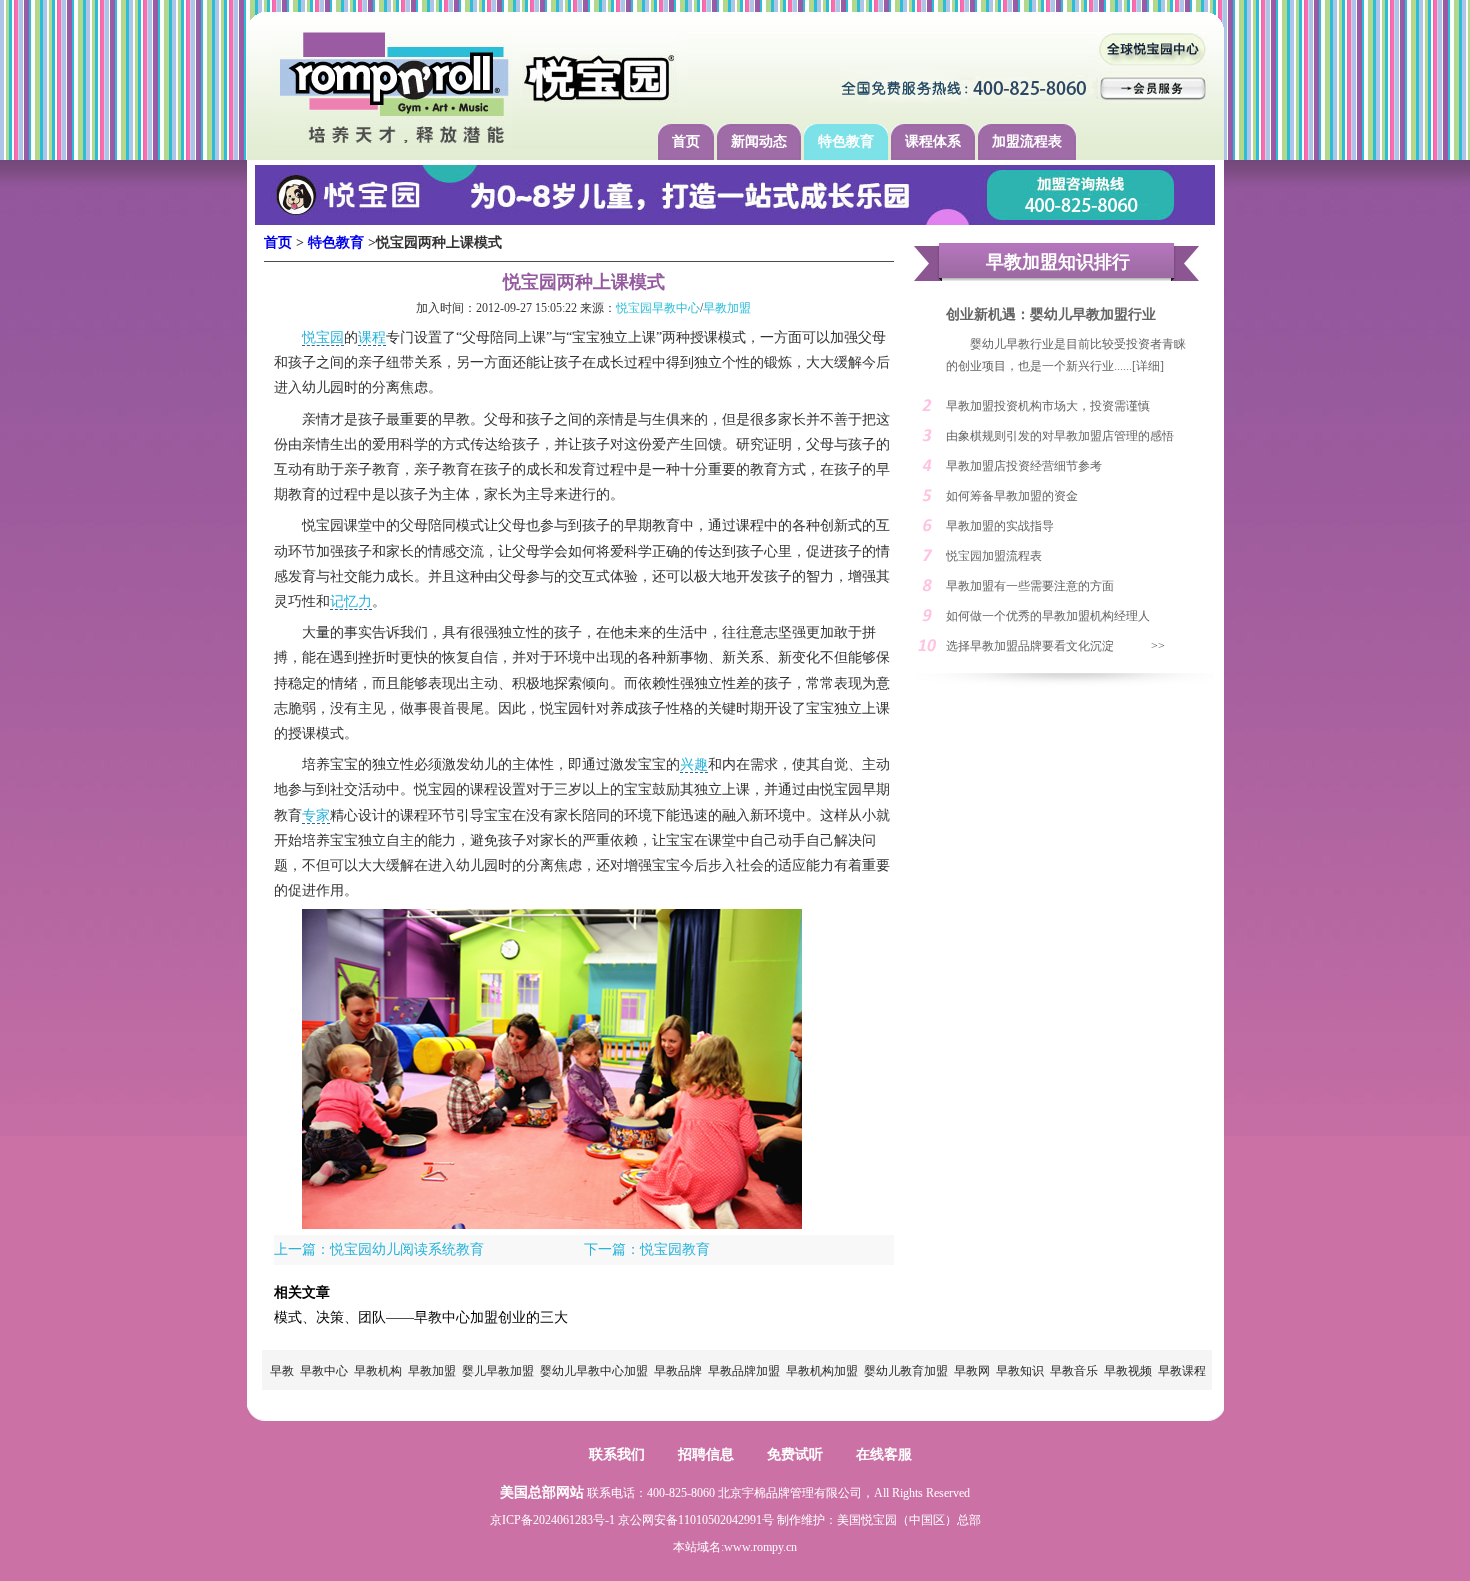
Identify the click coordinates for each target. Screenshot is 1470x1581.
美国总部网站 (542, 1492)
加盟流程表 (1027, 141)
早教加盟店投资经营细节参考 (1024, 466)
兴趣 (694, 764)
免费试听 (795, 1454)
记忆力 (351, 601)
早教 (282, 1371)
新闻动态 (759, 141)
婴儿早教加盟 (498, 1371)
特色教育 (846, 141)
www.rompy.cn (760, 1547)
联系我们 (617, 1454)
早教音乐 (1074, 1371)
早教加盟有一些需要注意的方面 (1030, 586)
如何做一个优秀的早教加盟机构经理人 (1048, 616)
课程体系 (933, 141)
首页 (686, 141)
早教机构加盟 (822, 1371)
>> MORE (1168, 650)
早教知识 (1020, 1371)
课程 (372, 337)
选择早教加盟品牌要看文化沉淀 (1030, 646)
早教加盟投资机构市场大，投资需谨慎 (1048, 406)
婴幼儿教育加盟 (906, 1371)
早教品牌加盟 (744, 1371)
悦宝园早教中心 (658, 308)
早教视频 (1128, 1371)
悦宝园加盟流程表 (994, 556)
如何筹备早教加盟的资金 (1012, 496)
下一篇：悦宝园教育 (647, 1249)
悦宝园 (323, 337)
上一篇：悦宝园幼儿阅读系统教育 (379, 1249)
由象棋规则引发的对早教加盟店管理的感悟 (1060, 436)
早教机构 (378, 1371)
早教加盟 (727, 308)
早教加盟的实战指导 (1000, 526)
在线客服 (884, 1454)
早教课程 (1182, 1371)
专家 (316, 815)
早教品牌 (678, 1371)
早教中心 (324, 1371)
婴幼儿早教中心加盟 (594, 1371)
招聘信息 (706, 1454)
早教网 (972, 1371)
